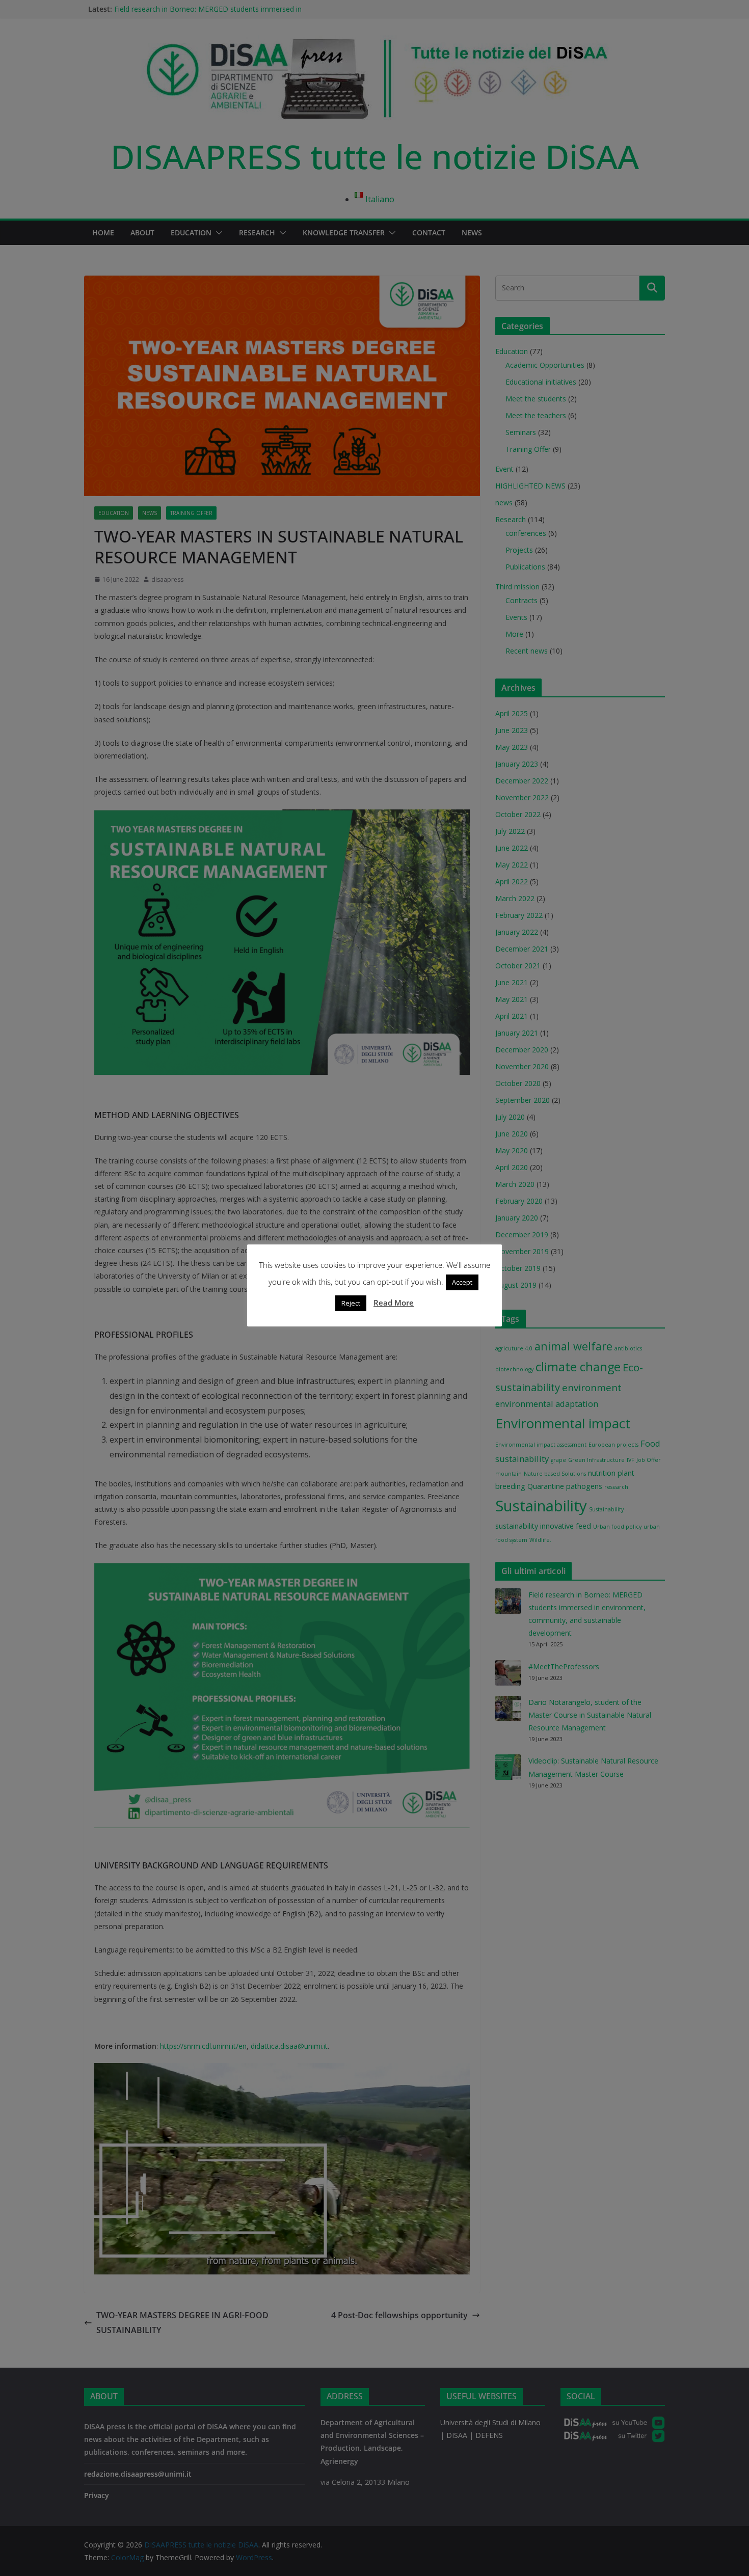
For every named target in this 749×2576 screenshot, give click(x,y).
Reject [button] (351, 1303)
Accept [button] (462, 1282)
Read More (394, 1303)
